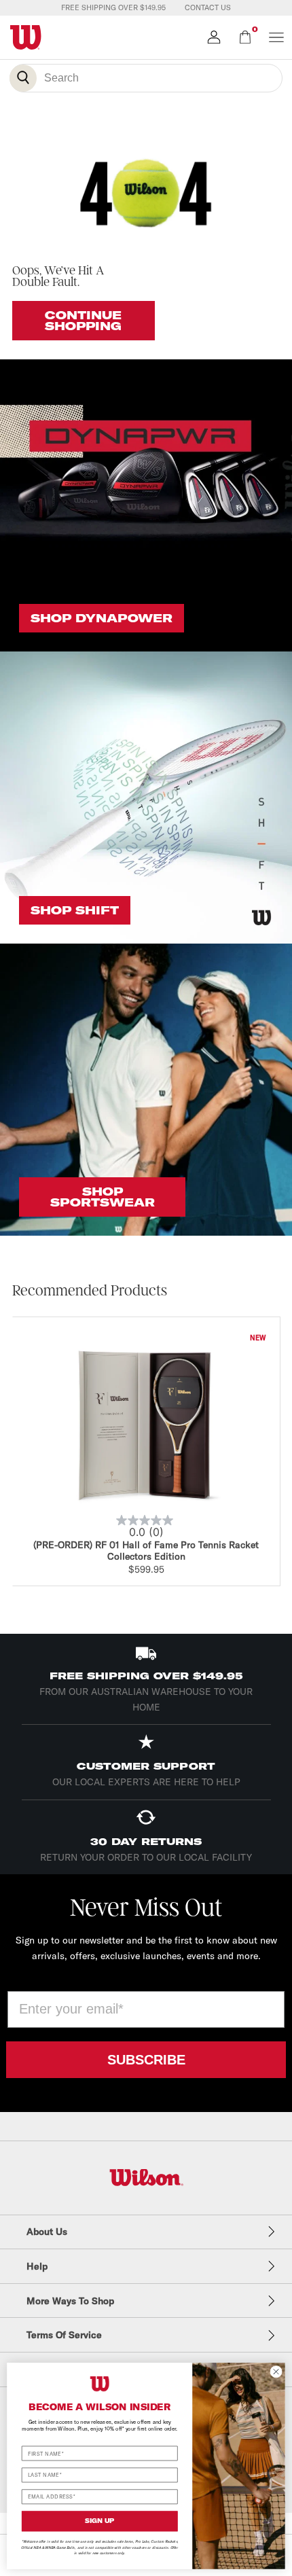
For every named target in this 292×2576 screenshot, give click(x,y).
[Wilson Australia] (146, 2178)
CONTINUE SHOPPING (83, 321)
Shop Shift (75, 910)
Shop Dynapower (102, 618)
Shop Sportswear (103, 1197)
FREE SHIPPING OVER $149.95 (113, 7)
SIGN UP (100, 2521)
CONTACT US (208, 7)
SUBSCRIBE (146, 2060)
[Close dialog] (276, 2372)
